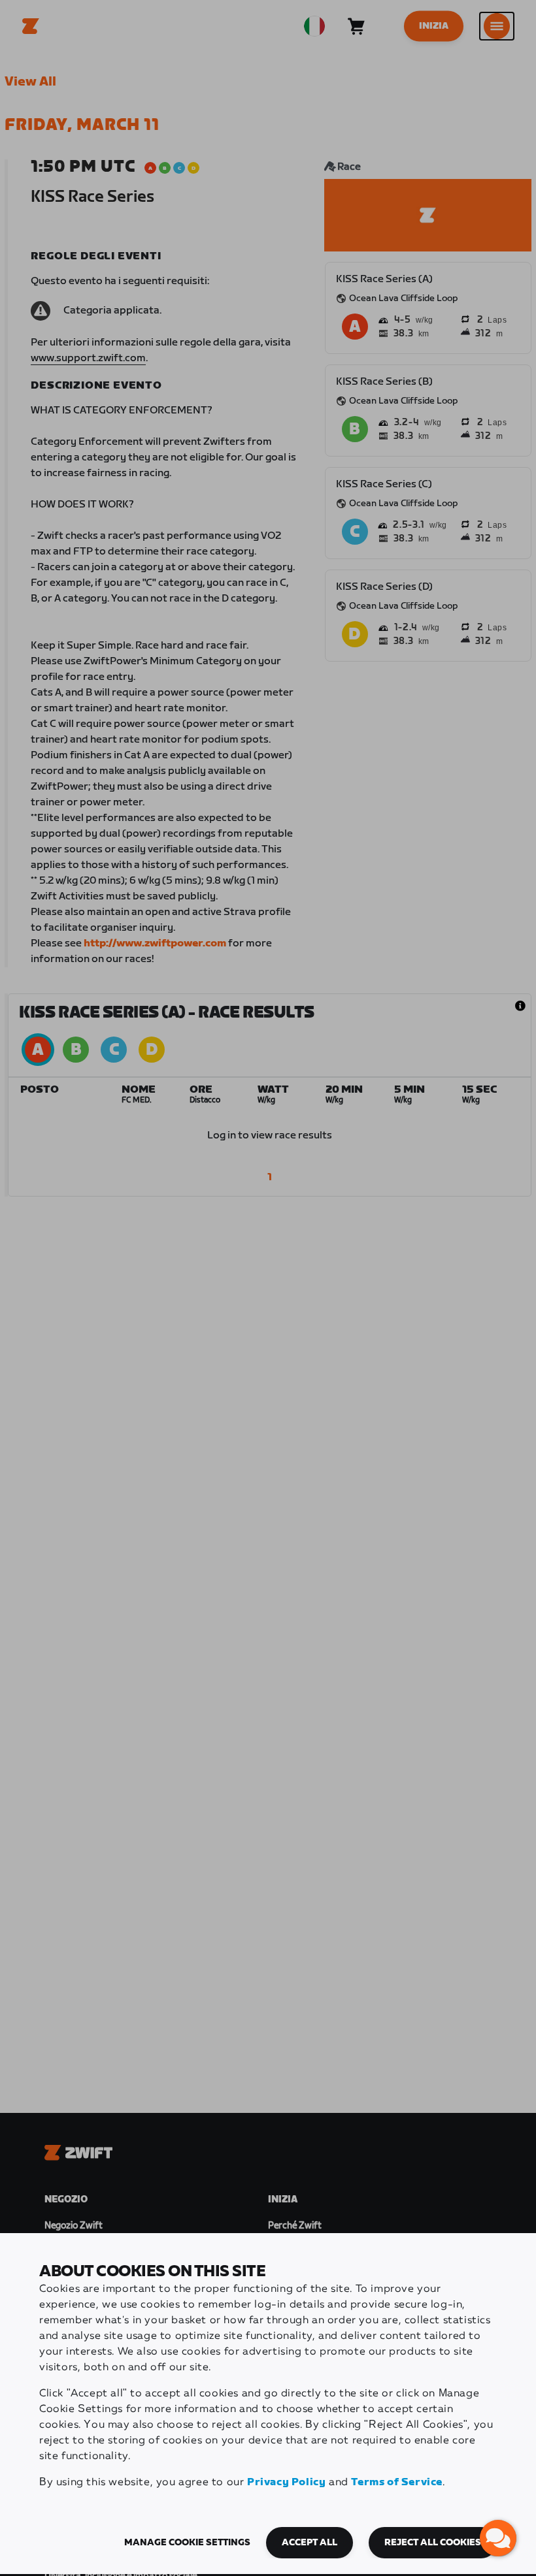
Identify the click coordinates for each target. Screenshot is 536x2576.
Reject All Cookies (433, 2543)
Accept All (310, 2543)
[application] (498, 2538)
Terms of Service (397, 2482)
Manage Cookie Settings (187, 2543)
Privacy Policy (286, 2482)
